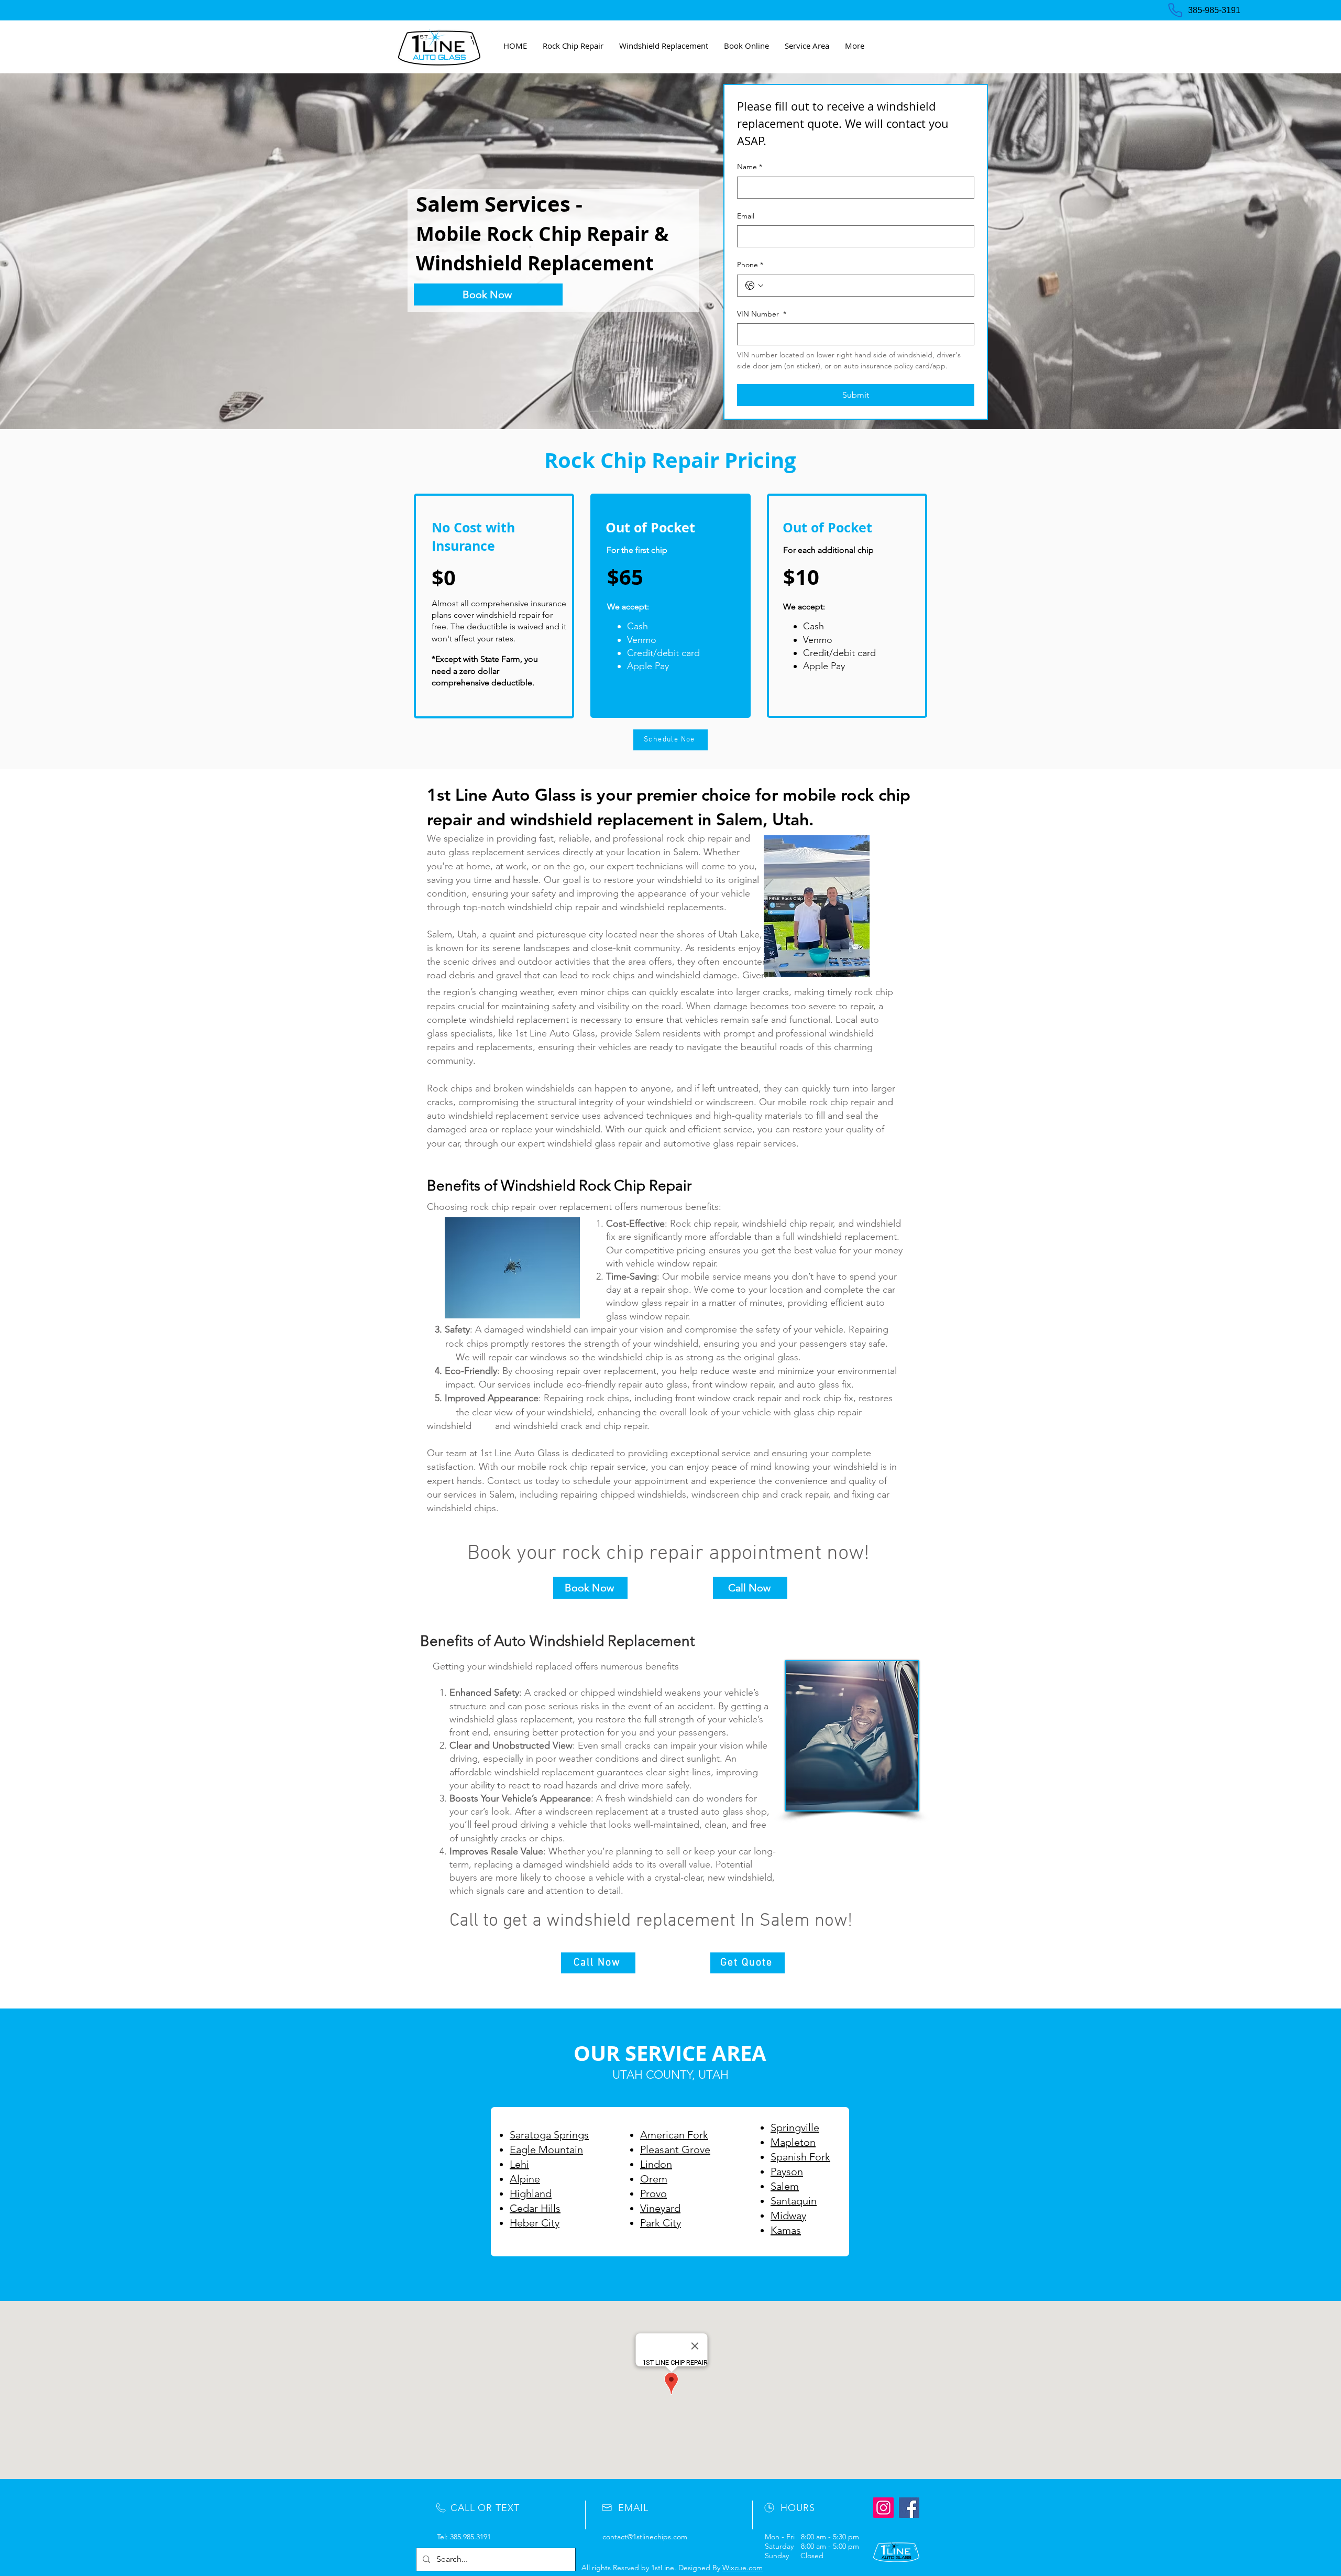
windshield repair (508, 615)
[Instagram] (883, 2508)
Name (750, 167)
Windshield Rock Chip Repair (596, 1186)
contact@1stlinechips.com (645, 2537)
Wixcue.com (743, 2568)
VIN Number (762, 314)
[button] (807, 46)
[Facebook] (909, 2508)
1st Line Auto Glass (501, 794)
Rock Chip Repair (568, 234)
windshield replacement (602, 819)
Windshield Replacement (535, 263)
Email (746, 216)
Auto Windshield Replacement (594, 1641)
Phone (750, 265)
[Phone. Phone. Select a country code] (754, 286)
